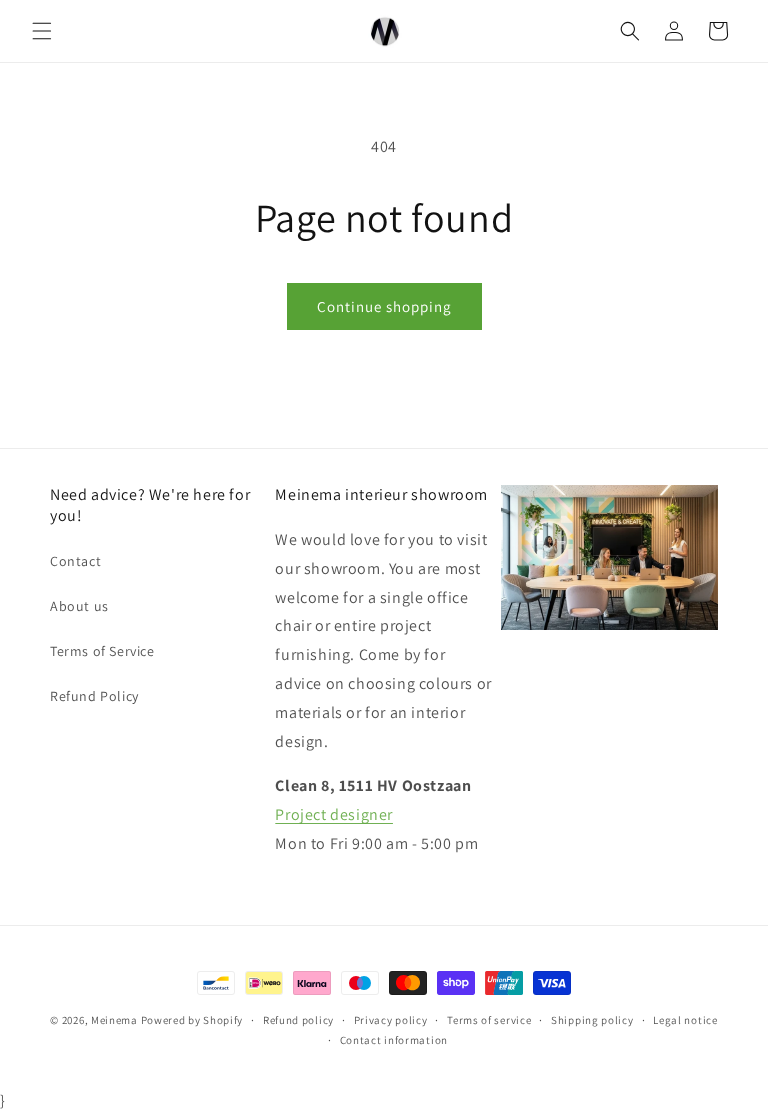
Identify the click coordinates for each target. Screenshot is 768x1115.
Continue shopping (384, 306)
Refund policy (298, 1020)
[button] (42, 31)
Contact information (394, 1040)
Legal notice (685, 1020)
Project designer (334, 814)
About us (79, 606)
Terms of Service (102, 651)
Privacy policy (391, 1020)
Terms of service (489, 1020)
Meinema (114, 1020)
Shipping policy (592, 1020)
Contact (75, 561)
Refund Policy (94, 696)
